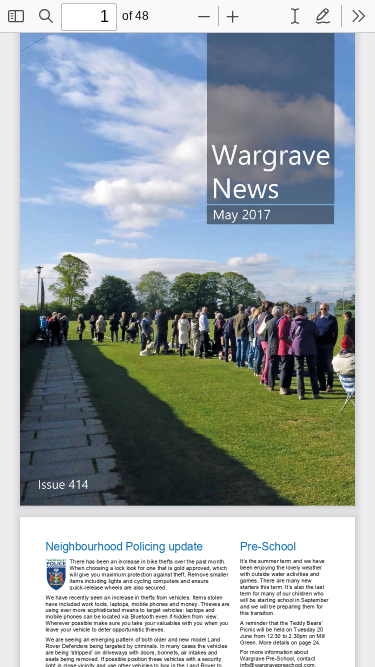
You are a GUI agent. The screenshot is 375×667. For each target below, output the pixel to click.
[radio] (295, 16)
